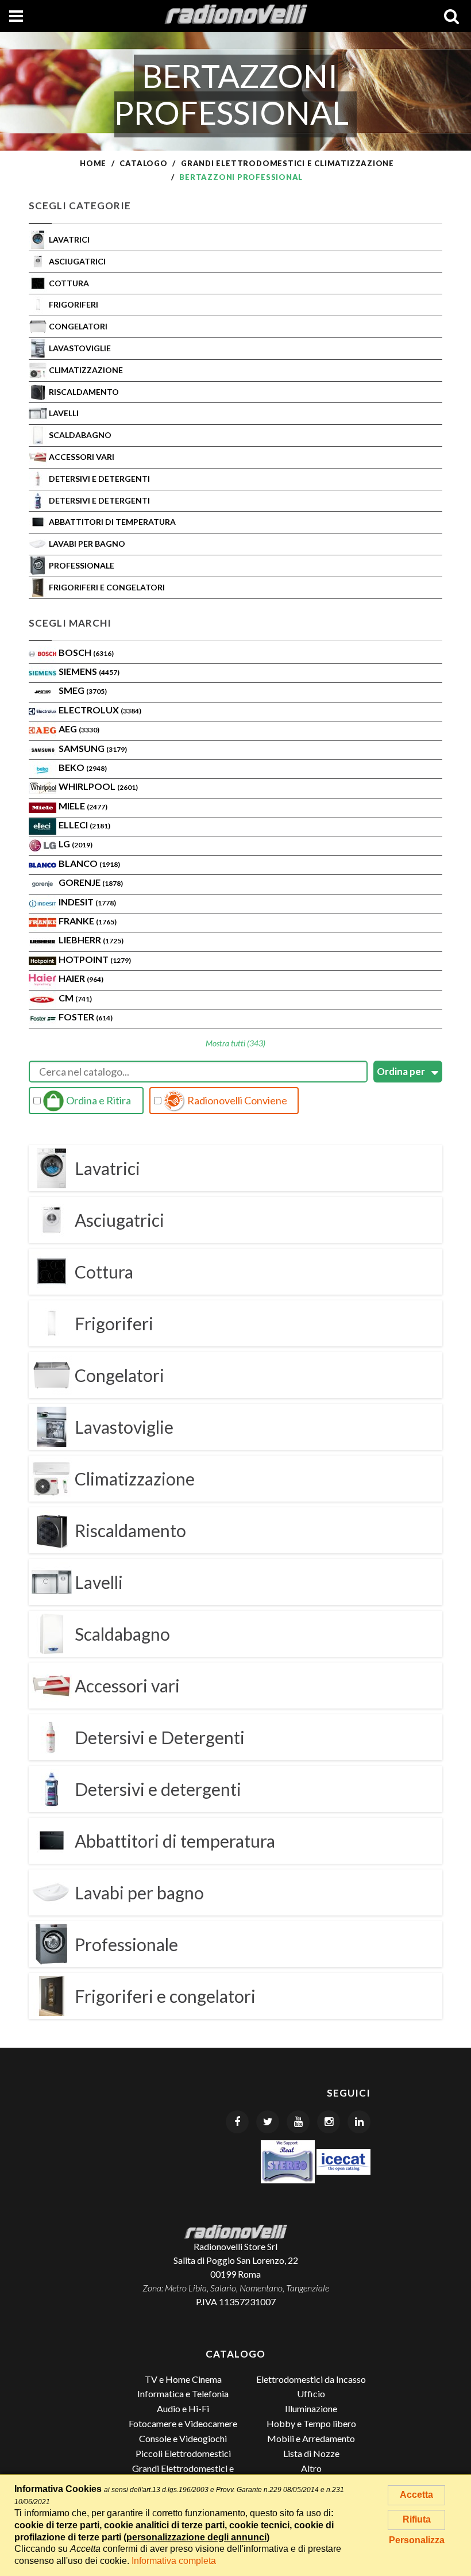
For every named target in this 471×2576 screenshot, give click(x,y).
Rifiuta (417, 2519)
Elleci (84, 825)
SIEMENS (89, 671)
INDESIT (87, 902)
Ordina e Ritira (98, 1100)
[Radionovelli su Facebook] (237, 2122)
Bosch (86, 652)
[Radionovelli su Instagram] (329, 2122)
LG (76, 844)
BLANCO (89, 863)
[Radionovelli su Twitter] (268, 2122)
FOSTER (86, 1017)
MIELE (83, 806)
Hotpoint (95, 959)
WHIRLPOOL (98, 786)
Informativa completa (174, 2561)
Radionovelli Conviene (236, 1100)
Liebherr (91, 940)
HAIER (81, 978)
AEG (79, 729)
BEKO (83, 767)
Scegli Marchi (70, 623)
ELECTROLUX (100, 710)
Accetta (416, 2495)
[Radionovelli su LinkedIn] (359, 2122)
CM (75, 998)
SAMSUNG (93, 748)
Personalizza (417, 2540)
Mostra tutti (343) (235, 1043)
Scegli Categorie (80, 206)
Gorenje (91, 882)
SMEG (83, 690)
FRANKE (88, 921)
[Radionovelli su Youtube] (298, 2122)
